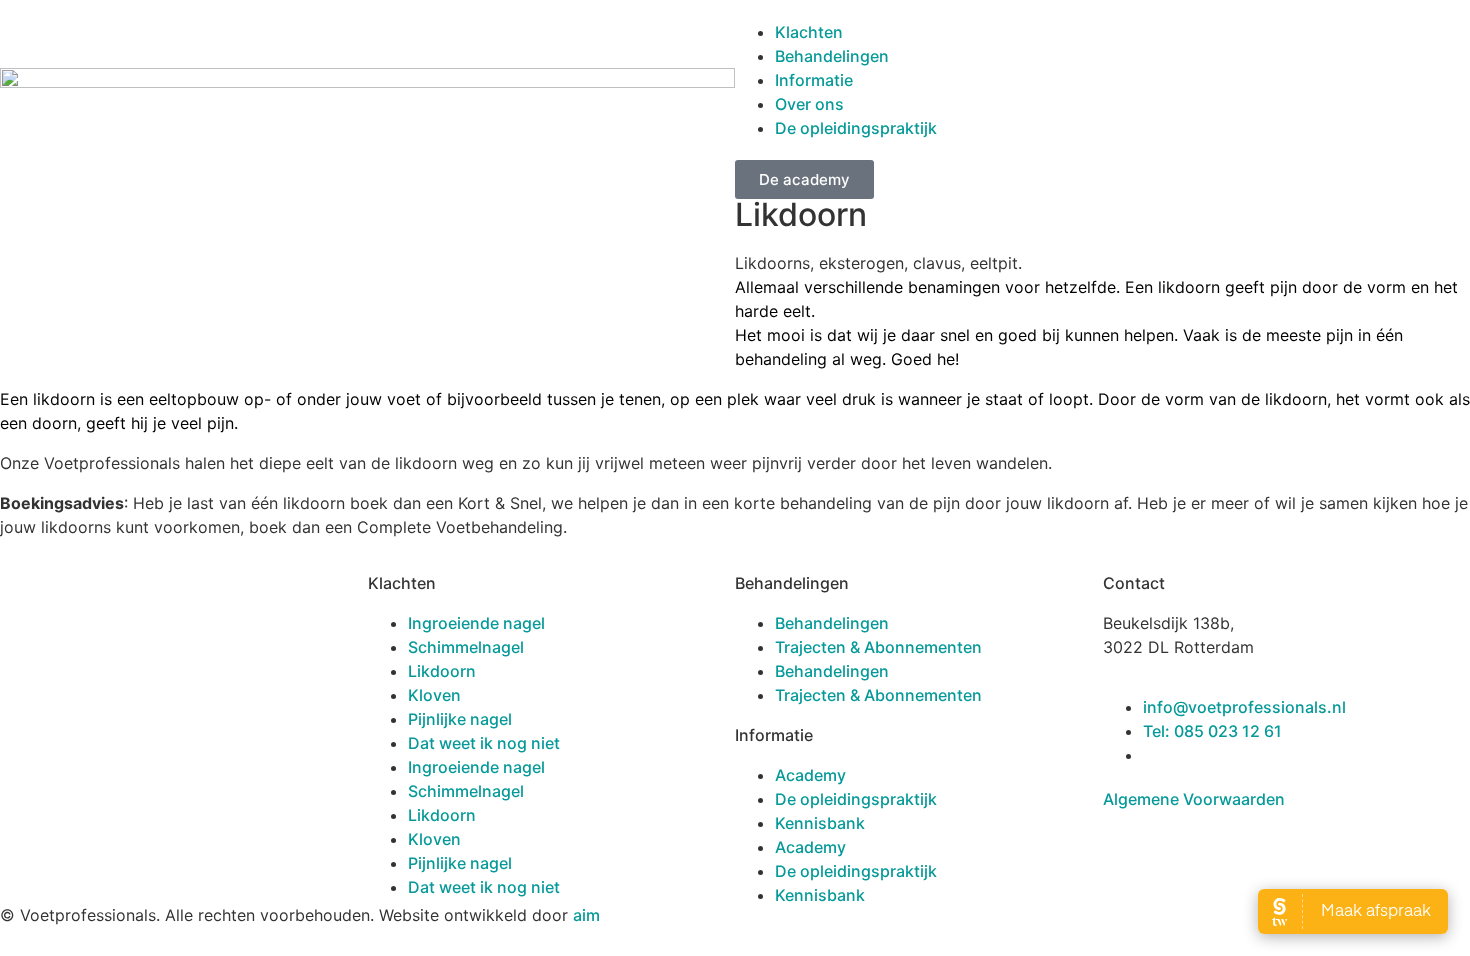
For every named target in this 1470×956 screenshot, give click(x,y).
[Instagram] (80, 678)
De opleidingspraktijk (856, 128)
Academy (810, 775)
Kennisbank (820, 823)
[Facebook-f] (25, 678)
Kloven (434, 695)
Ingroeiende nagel (476, 623)
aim (586, 915)
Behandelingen (832, 56)
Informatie (814, 80)
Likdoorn (442, 671)
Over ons (809, 104)
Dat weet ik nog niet (484, 743)
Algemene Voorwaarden (1196, 799)
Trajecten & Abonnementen (878, 647)
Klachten (809, 32)
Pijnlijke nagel (460, 719)
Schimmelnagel (466, 647)
